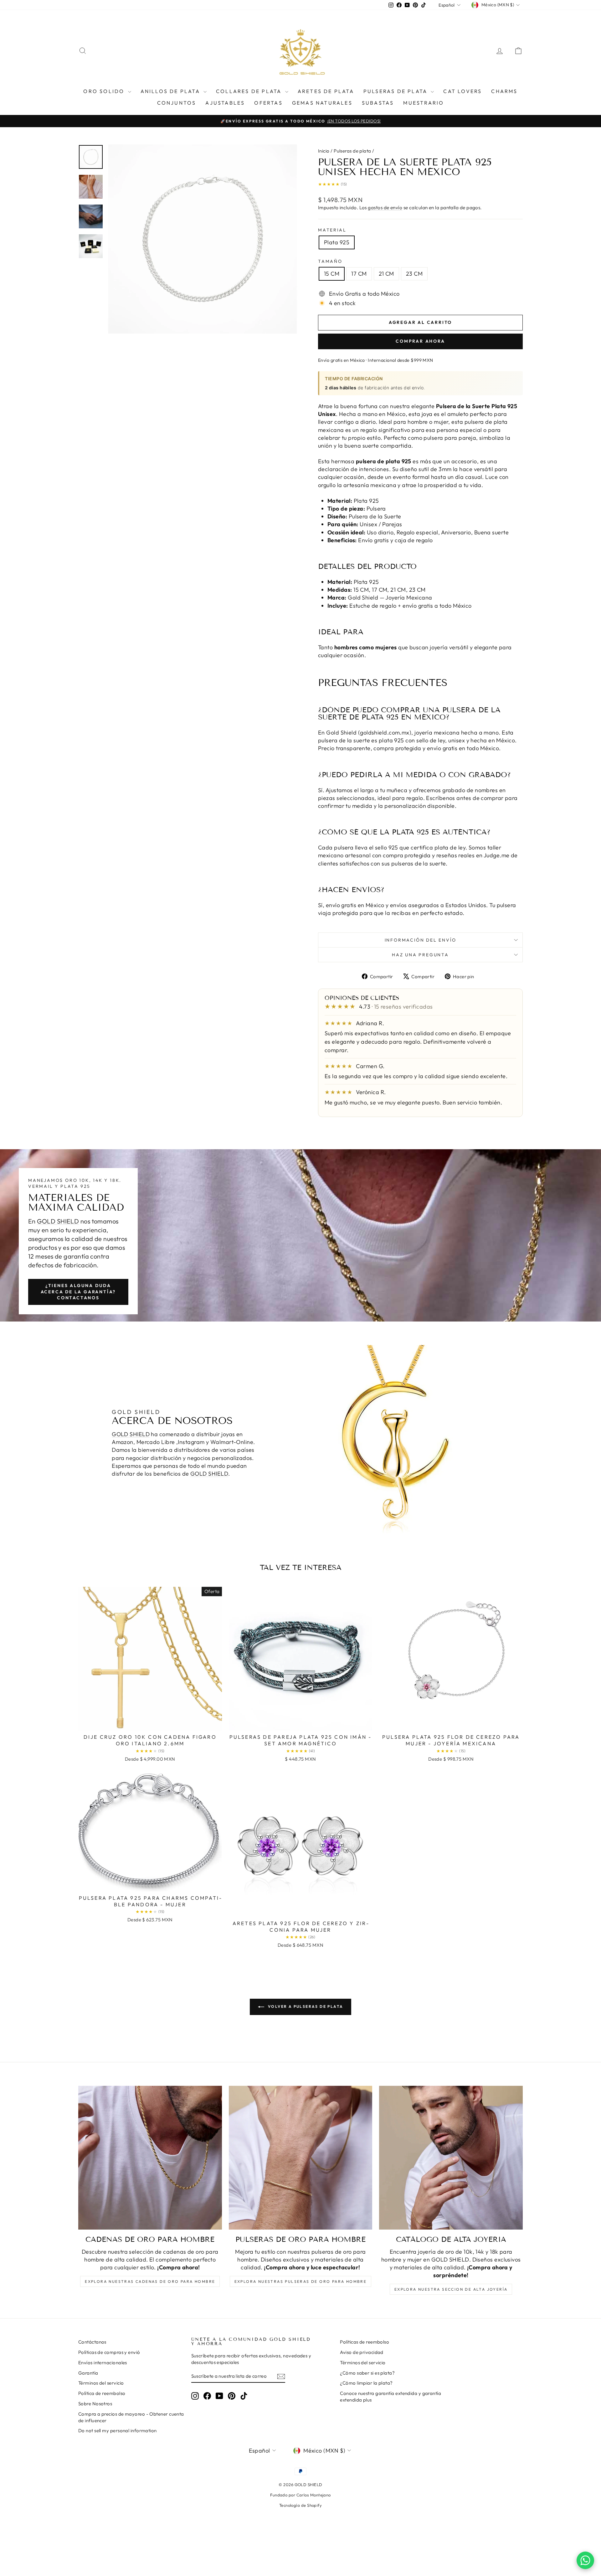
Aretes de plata (326, 91)
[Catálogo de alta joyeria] (451, 2158)
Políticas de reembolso (365, 2342)
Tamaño (330, 261)
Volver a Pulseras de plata (305, 2006)
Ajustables (225, 103)
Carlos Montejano (314, 2495)
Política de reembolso (102, 2393)
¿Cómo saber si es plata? (367, 2373)
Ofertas (268, 103)
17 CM (359, 274)
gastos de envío (385, 208)
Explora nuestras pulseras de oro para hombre (301, 2281)
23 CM (414, 274)
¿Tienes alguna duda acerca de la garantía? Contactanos (78, 1292)
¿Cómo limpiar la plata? (366, 2383)
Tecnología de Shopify (300, 2505)
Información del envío (421, 940)
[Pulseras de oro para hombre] (301, 2158)
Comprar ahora (420, 341)
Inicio (324, 151)
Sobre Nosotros (95, 2404)
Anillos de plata (171, 91)
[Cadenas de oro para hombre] (150, 2158)
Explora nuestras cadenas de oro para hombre (150, 2281)
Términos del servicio (101, 2383)
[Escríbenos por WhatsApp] (585, 2560)
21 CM (386, 274)
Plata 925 (337, 242)
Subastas (378, 103)
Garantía (88, 2373)
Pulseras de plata (396, 91)
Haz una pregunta (420, 955)
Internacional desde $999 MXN (401, 360)
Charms (504, 91)
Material (332, 230)
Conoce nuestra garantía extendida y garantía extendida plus (390, 2397)
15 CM (332, 274)
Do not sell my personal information (118, 2431)
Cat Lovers (462, 91)
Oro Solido (105, 91)
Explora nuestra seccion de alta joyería (451, 2289)
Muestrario (424, 103)
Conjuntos (177, 103)
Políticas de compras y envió (109, 2352)
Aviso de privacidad (362, 2352)
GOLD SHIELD (58, 1221)
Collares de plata (250, 91)
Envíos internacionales (103, 2363)
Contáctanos (92, 2342)
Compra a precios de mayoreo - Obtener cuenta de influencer (131, 2417)
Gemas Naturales (322, 103)
